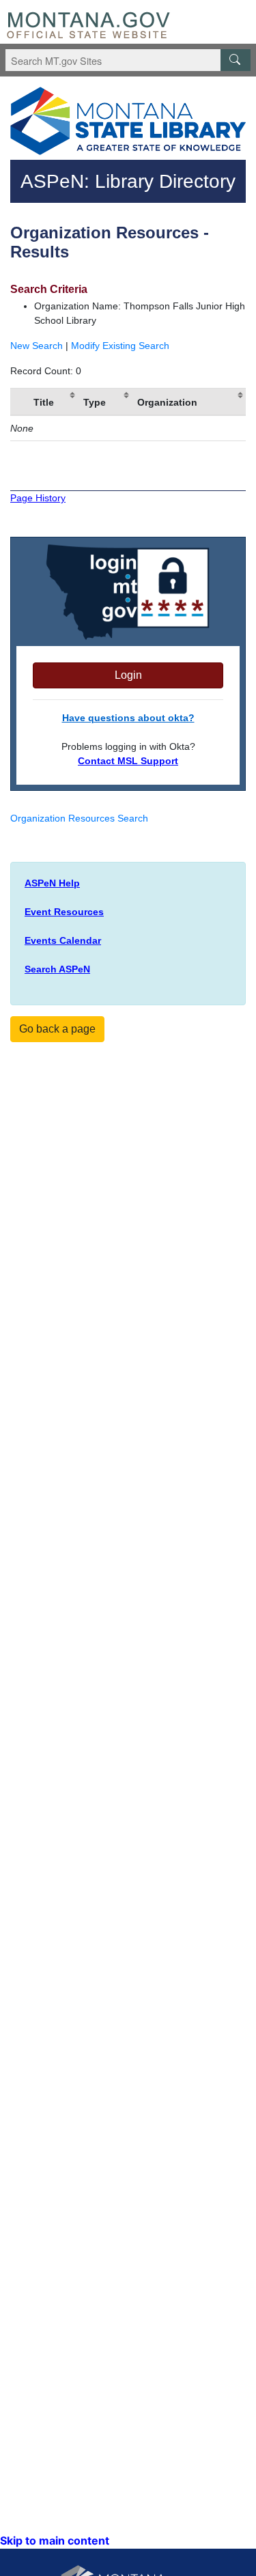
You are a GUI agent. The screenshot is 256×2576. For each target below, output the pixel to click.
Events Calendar (63, 940)
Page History (38, 498)
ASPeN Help (52, 883)
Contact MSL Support (128, 761)
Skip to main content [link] (55, 2540)
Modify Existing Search (120, 346)
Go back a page (57, 1029)
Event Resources (64, 912)
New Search (37, 346)
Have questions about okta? (128, 718)
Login (128, 675)
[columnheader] (19, 402)
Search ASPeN (57, 969)
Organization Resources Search (79, 818)
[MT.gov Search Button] (236, 60)
